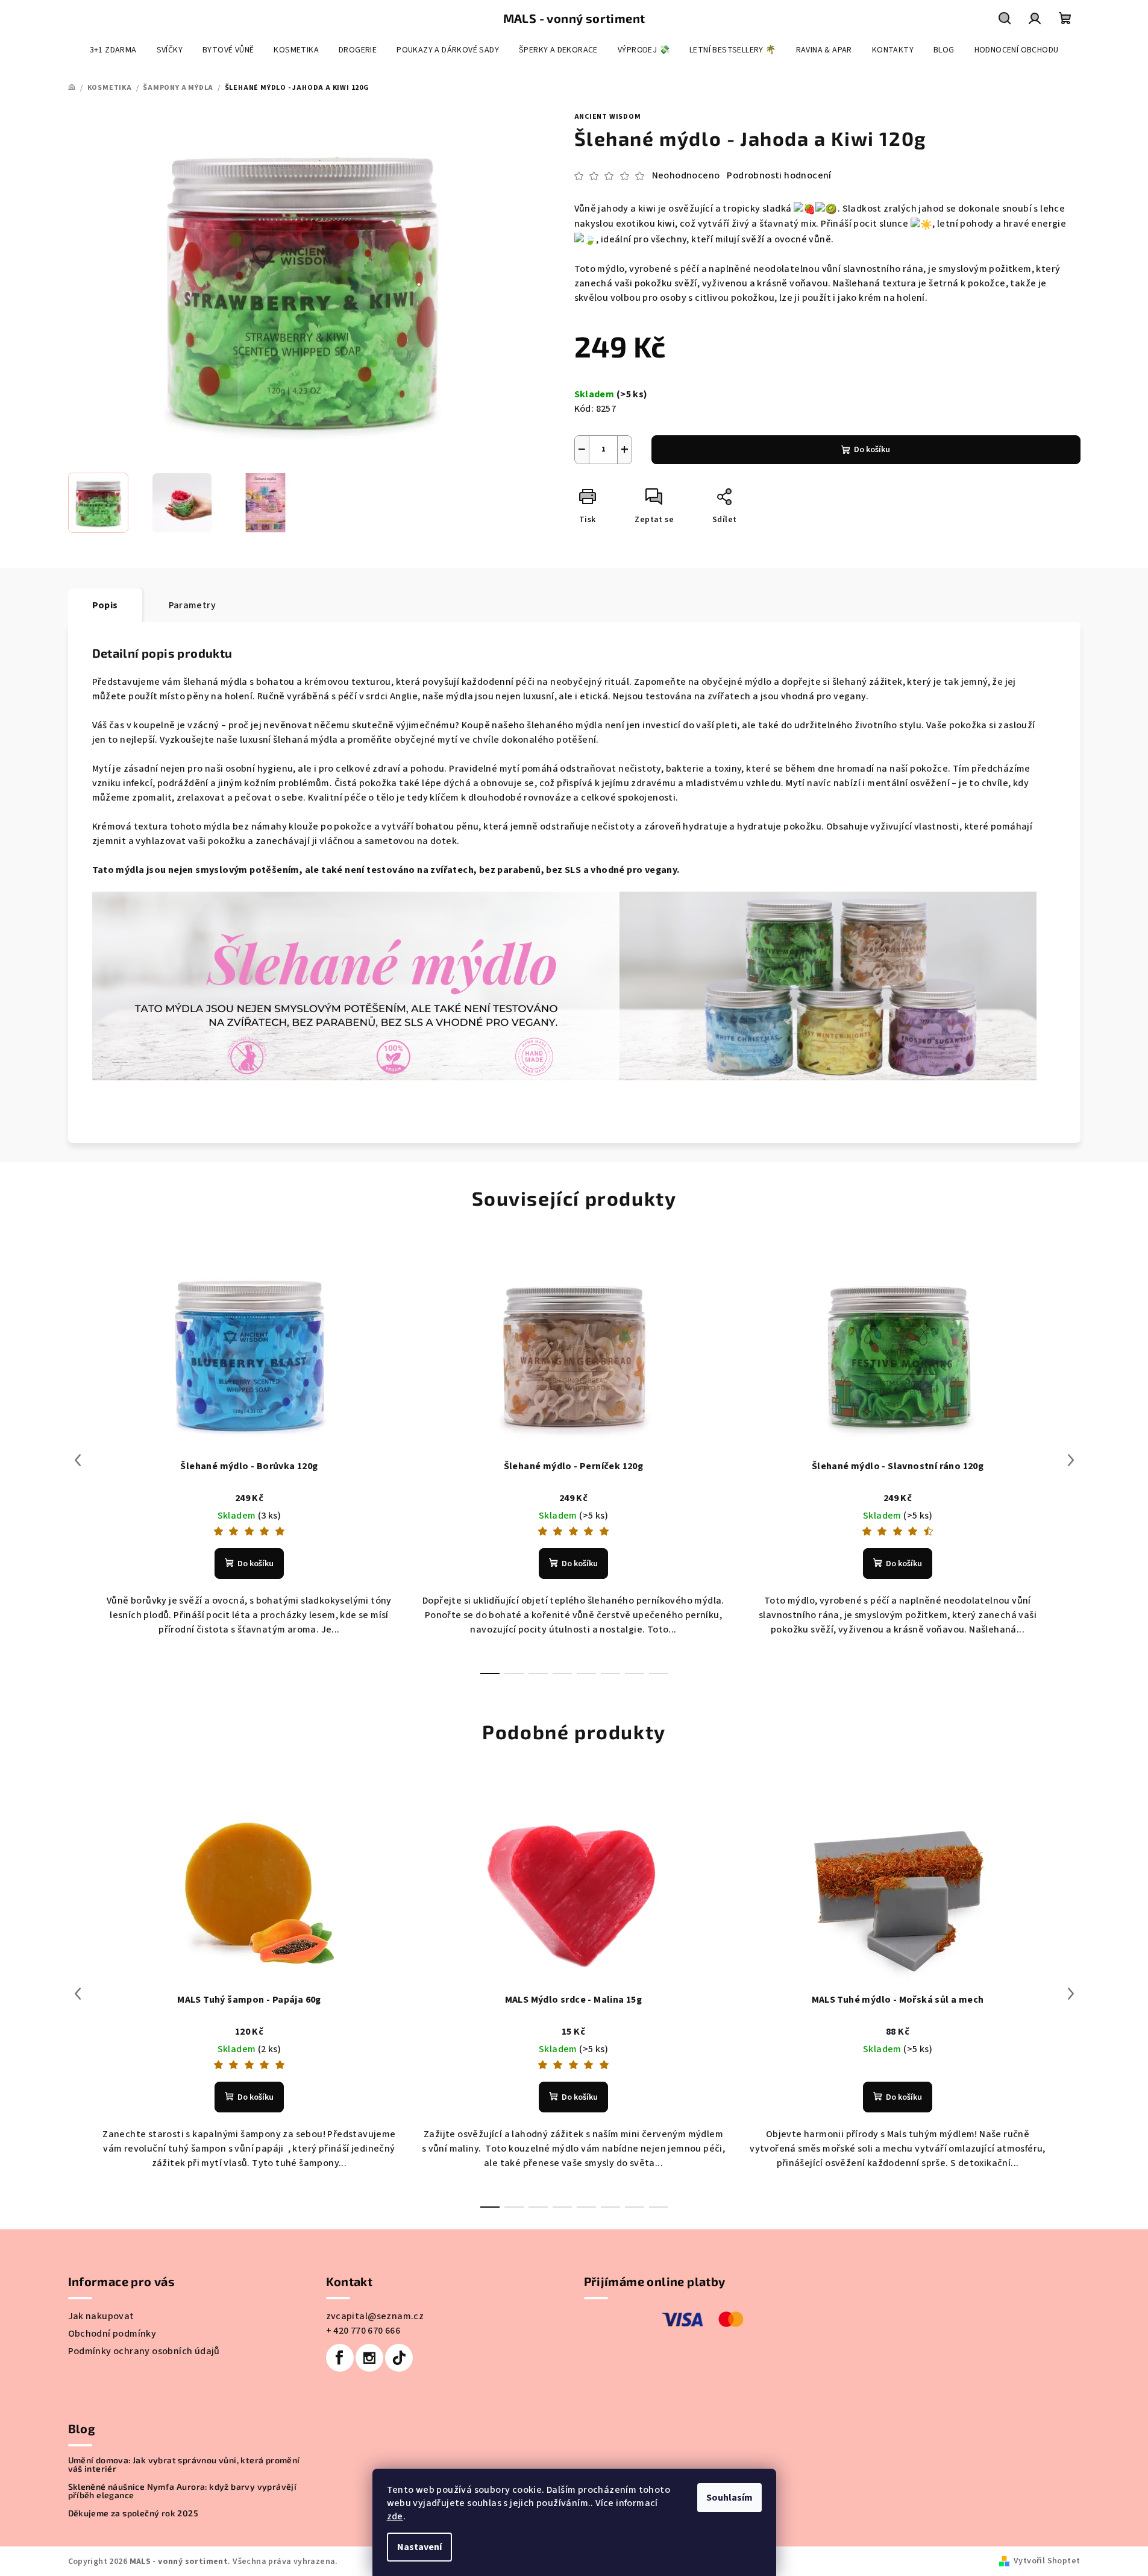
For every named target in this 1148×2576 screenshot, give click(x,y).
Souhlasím (729, 2498)
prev (78, 1460)
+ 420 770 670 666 (363, 2331)
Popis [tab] (105, 605)
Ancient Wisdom (608, 117)
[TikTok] (399, 2358)
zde (395, 2516)
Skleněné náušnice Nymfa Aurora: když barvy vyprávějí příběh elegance (183, 2491)
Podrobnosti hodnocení (779, 175)
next (1071, 1460)
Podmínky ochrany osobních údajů (144, 2351)
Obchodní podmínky (112, 2334)
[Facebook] (340, 2358)
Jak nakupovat (101, 2316)
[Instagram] (369, 2358)
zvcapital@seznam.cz (375, 2316)
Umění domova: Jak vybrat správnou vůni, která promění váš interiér (184, 2464)
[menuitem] (113, 50)
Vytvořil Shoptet (1047, 2561)
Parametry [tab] (193, 605)
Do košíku (872, 450)
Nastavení (419, 2547)
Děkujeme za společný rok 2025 (133, 2513)
